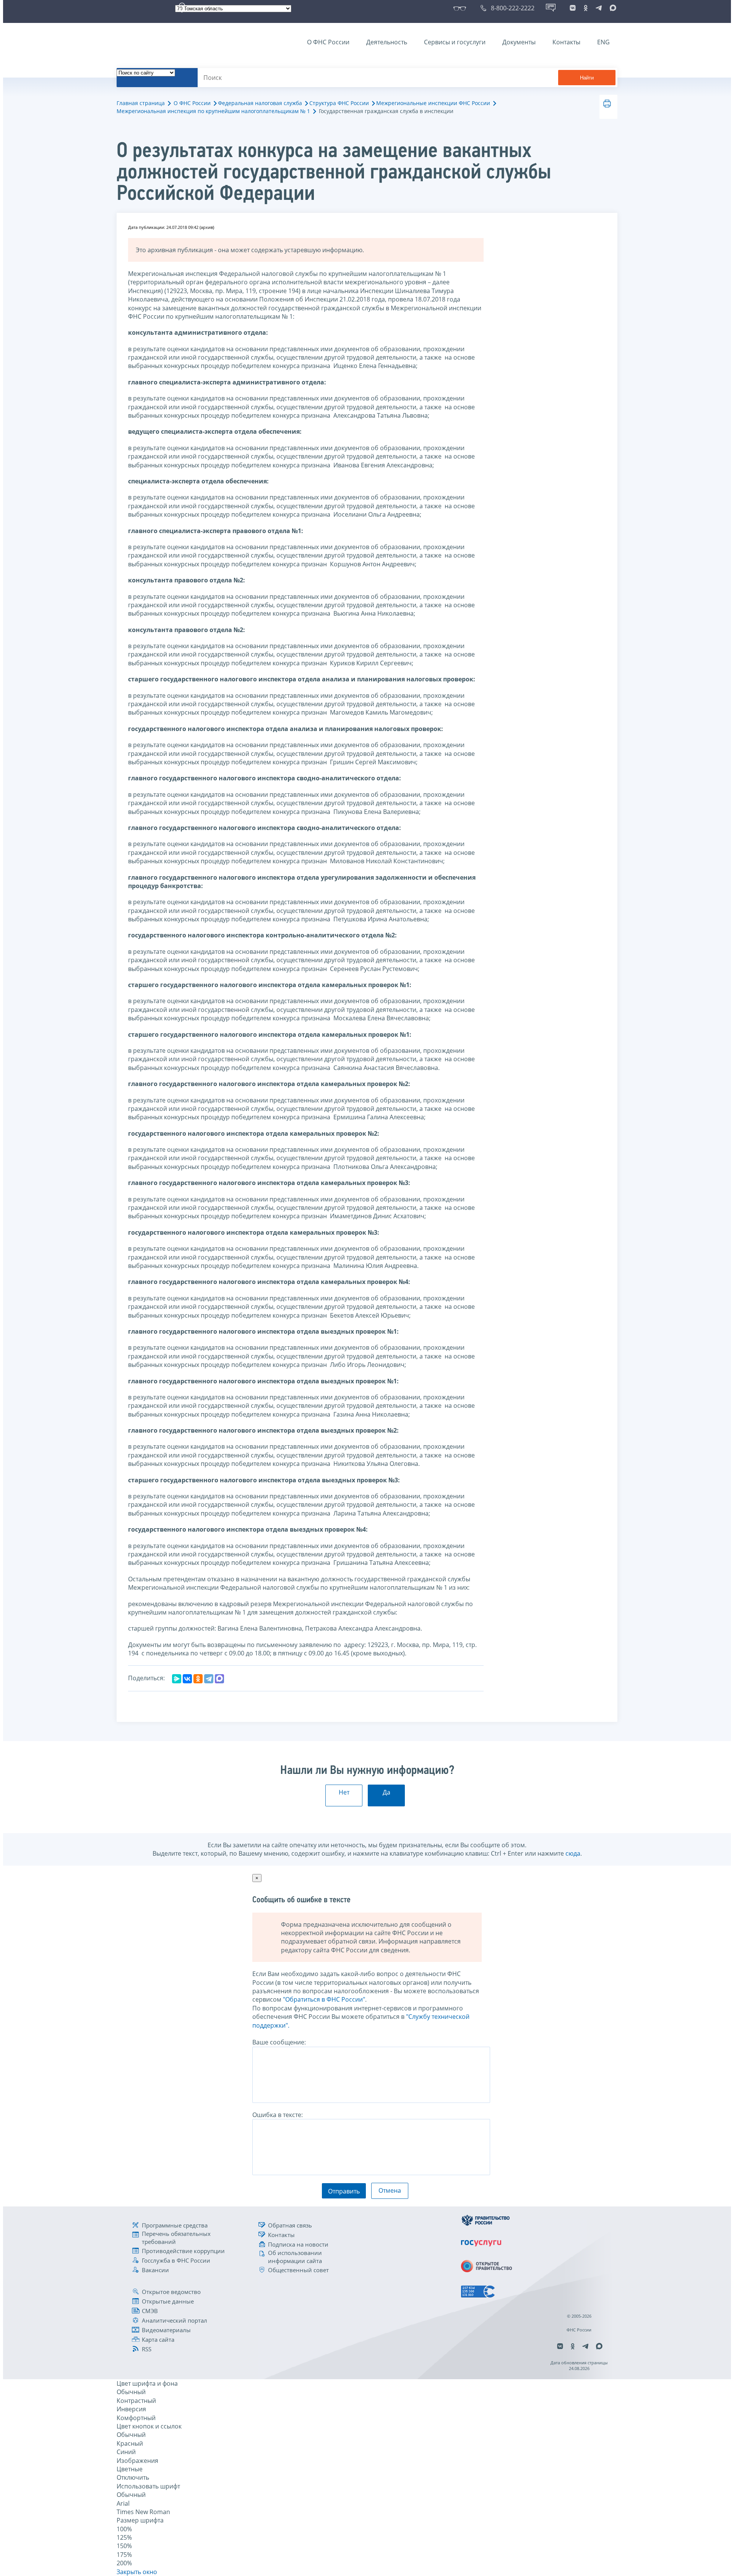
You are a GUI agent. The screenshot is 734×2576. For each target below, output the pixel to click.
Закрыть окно (137, 2572)
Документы (519, 42)
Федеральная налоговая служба (260, 103)
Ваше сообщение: (279, 2042)
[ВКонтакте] (187, 1679)
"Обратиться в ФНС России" (324, 1999)
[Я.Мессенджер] (177, 1679)
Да (386, 1792)
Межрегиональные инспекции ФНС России (433, 103)
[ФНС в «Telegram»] (599, 8)
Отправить (344, 2191)
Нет (344, 1792)
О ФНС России (328, 42)
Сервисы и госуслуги (455, 42)
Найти (587, 78)
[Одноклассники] (198, 1679)
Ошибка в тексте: (278, 2115)
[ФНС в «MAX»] (612, 8)
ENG (603, 42)
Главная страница (141, 103)
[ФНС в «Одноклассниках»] (586, 8)
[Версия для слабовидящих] (461, 8)
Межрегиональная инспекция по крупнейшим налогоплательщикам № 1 (213, 111)
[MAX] (219, 1679)
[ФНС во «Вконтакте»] (573, 8)
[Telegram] (209, 1679)
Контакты (566, 42)
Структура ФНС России (339, 103)
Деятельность (387, 42)
